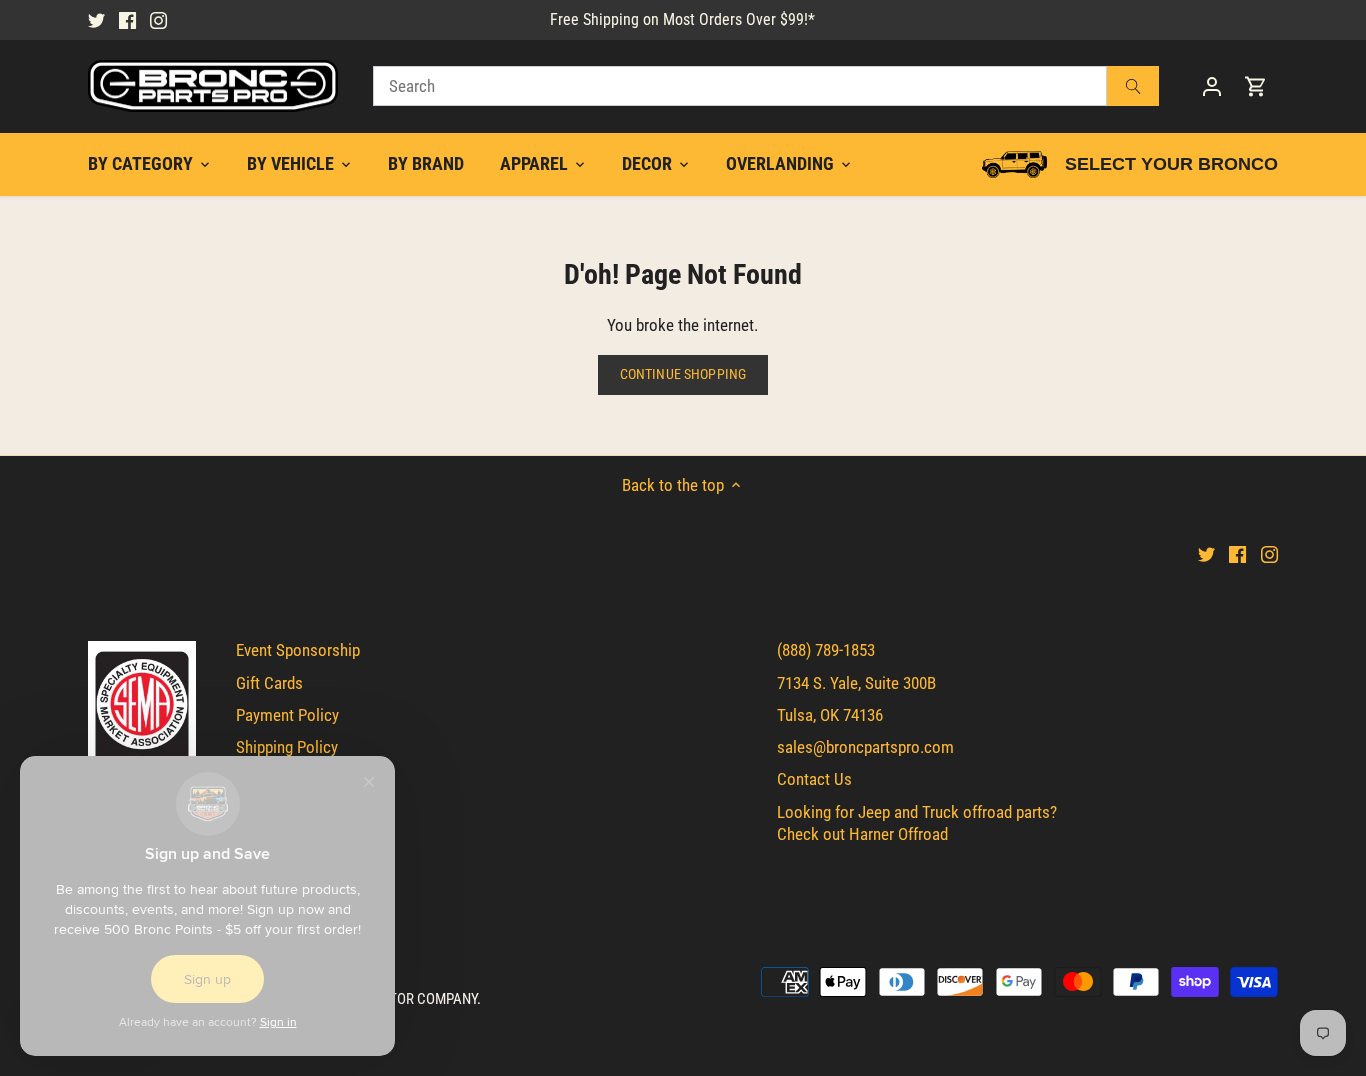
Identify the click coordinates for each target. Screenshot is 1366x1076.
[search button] (1133, 86)
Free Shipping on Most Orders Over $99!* (682, 19)
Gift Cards (269, 683)
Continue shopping (683, 374)
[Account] (1212, 86)
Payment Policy (287, 715)
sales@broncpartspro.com (865, 747)
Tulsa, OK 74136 (830, 715)
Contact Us (814, 779)
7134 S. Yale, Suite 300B (856, 683)
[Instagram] (158, 20)
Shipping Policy (287, 747)
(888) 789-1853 (826, 650)
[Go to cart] (1256, 86)
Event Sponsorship (298, 650)
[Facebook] (127, 20)
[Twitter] (96, 20)
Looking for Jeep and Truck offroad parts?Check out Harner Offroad (917, 823)
